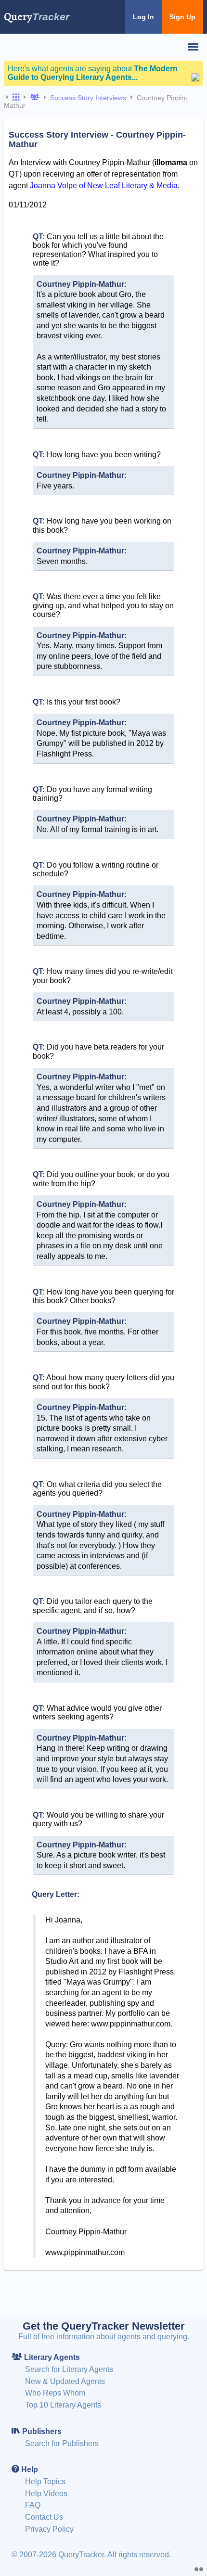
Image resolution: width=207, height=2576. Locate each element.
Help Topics (45, 2481)
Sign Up (182, 17)
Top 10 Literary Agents (63, 2405)
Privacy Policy (49, 2529)
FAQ (33, 2505)
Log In (143, 17)
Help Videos (46, 2493)
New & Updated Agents (65, 2381)
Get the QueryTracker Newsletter (104, 2326)
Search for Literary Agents (69, 2369)
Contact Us (44, 2517)
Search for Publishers (62, 2443)
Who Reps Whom (55, 2393)
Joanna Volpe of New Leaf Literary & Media (104, 186)
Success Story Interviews (88, 98)
